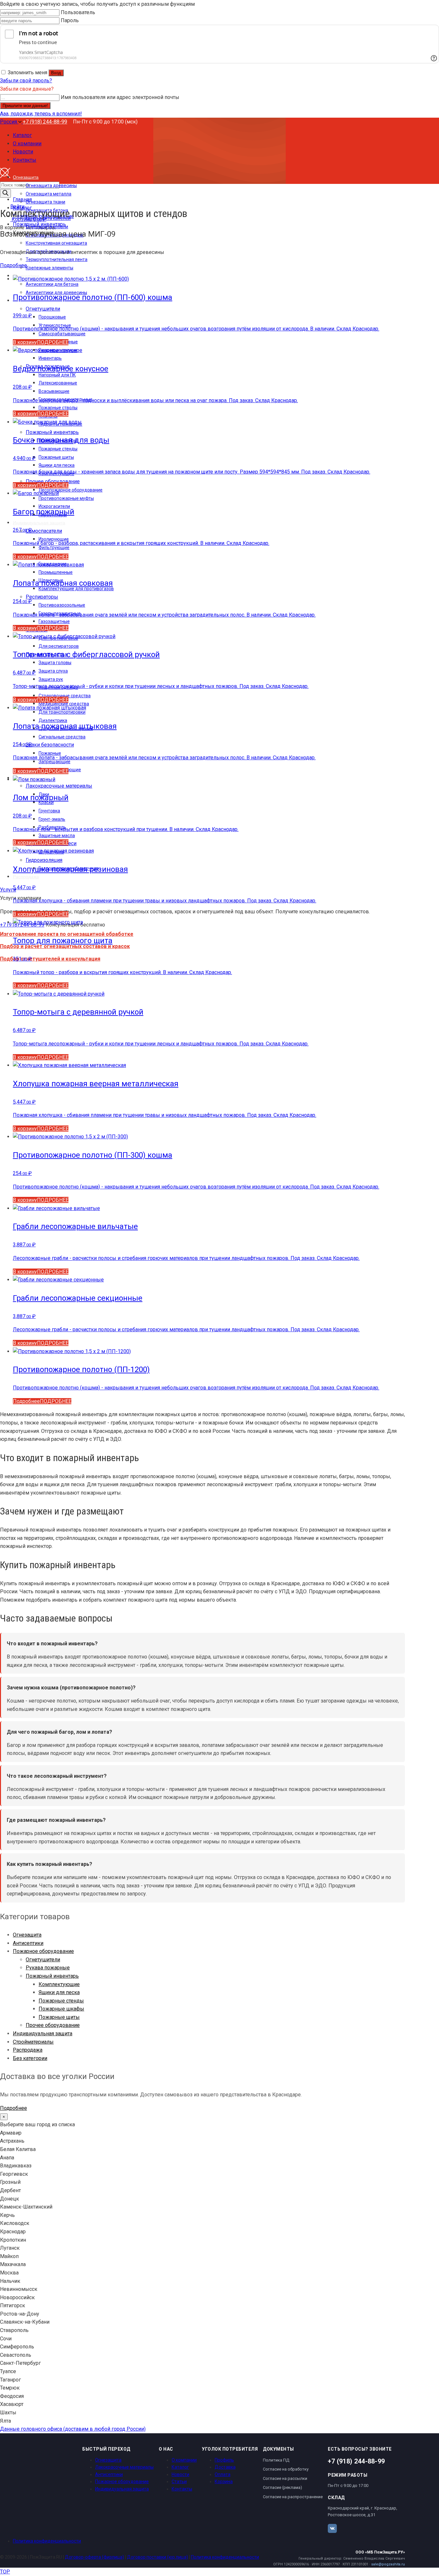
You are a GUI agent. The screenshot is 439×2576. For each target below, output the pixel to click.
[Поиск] (5, 193)
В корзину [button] (25, 342)
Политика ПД (276, 2460)
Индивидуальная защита (43, 2034)
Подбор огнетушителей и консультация (50, 959)
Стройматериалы (33, 2042)
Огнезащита (27, 1935)
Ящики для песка (59, 1992)
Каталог (180, 2467)
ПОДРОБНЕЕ (53, 342)
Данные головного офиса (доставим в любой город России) (73, 2429)
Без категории (30, 2058)
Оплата (223, 2474)
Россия (9, 122)
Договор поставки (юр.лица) (157, 2557)
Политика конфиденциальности (47, 2541)
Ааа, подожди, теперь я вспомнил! (41, 114)
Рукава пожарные (48, 1968)
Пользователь (78, 12)
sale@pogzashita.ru (388, 2564)
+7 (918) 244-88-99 (45, 122)
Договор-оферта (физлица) (94, 2557)
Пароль (70, 20)
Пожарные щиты (59, 2017)
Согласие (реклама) (282, 2487)
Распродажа (28, 2050)
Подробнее (13, 265)
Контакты (182, 2489)
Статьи (179, 2481)
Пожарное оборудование (43, 1951)
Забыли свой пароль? (26, 81)
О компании (184, 2460)
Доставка (225, 2467)
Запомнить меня (27, 72)
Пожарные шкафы (61, 2009)
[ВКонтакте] (332, 2528)
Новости (180, 2474)
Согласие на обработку (286, 2469)
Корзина (224, 2481)
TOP (5, 2572)
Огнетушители (43, 1960)
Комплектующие (59, 1984)
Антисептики (28, 1943)
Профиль (224, 2460)
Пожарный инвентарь (52, 1976)
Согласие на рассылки (285, 2478)
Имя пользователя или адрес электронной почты (120, 97)
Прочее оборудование (53, 2025)
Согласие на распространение (293, 2497)
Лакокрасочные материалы (124, 2467)
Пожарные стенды (61, 2001)
